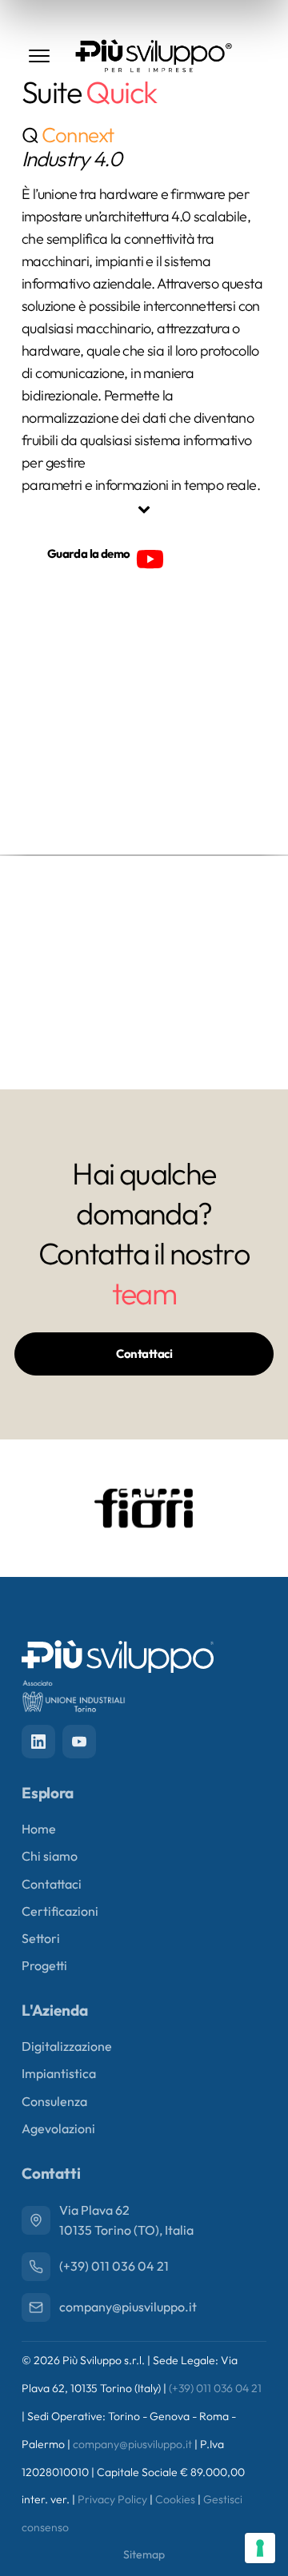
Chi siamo (50, 1856)
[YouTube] (79, 1742)
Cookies (175, 2499)
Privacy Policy (112, 2499)
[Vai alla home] (154, 56)
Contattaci (144, 1354)
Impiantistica (59, 2073)
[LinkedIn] (38, 1742)
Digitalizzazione (67, 2046)
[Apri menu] (39, 56)
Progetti (44, 1965)
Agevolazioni (58, 2128)
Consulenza (54, 2101)
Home (39, 1829)
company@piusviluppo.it (132, 2444)
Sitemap (144, 2554)
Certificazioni (60, 1911)
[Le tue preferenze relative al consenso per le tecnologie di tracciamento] (260, 2548)
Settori (41, 1938)
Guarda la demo (89, 553)
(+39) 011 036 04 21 (215, 2388)
